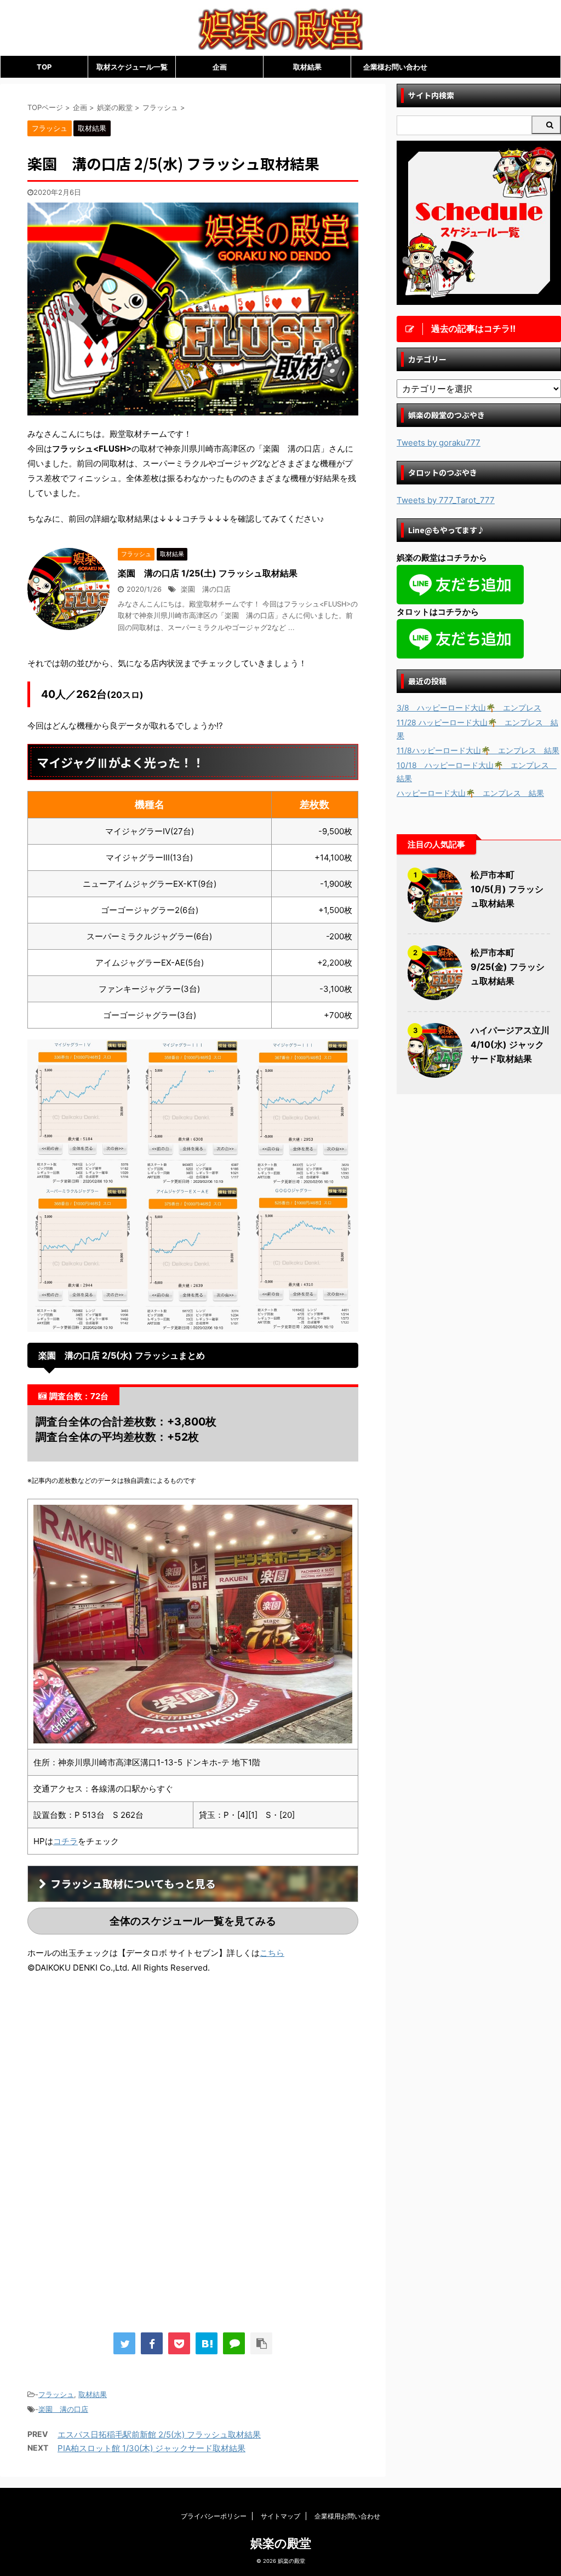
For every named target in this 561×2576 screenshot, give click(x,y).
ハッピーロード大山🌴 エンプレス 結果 (470, 793)
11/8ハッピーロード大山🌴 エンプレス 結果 (478, 750)
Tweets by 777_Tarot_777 (446, 500)
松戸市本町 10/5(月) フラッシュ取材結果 (507, 889)
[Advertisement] (119, 2073)
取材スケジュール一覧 (132, 67)
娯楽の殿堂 (281, 2543)
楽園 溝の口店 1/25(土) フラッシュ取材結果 (208, 573)
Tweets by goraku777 (439, 443)
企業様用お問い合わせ (347, 2516)
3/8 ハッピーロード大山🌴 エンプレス (469, 707)
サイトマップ (280, 2516)
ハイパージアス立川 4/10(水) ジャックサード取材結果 (510, 1044)
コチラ (65, 1841)
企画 (220, 67)
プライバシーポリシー (214, 2516)
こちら (272, 1953)
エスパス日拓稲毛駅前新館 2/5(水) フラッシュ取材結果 (159, 2435)
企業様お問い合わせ (395, 67)
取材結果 (307, 67)
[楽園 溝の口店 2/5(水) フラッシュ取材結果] (207, 2343)
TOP (44, 67)
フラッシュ (56, 2394)
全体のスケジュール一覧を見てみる (193, 1921)
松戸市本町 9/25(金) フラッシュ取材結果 (508, 967)
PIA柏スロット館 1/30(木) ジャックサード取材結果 (151, 2448)
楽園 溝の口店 (206, 589)
